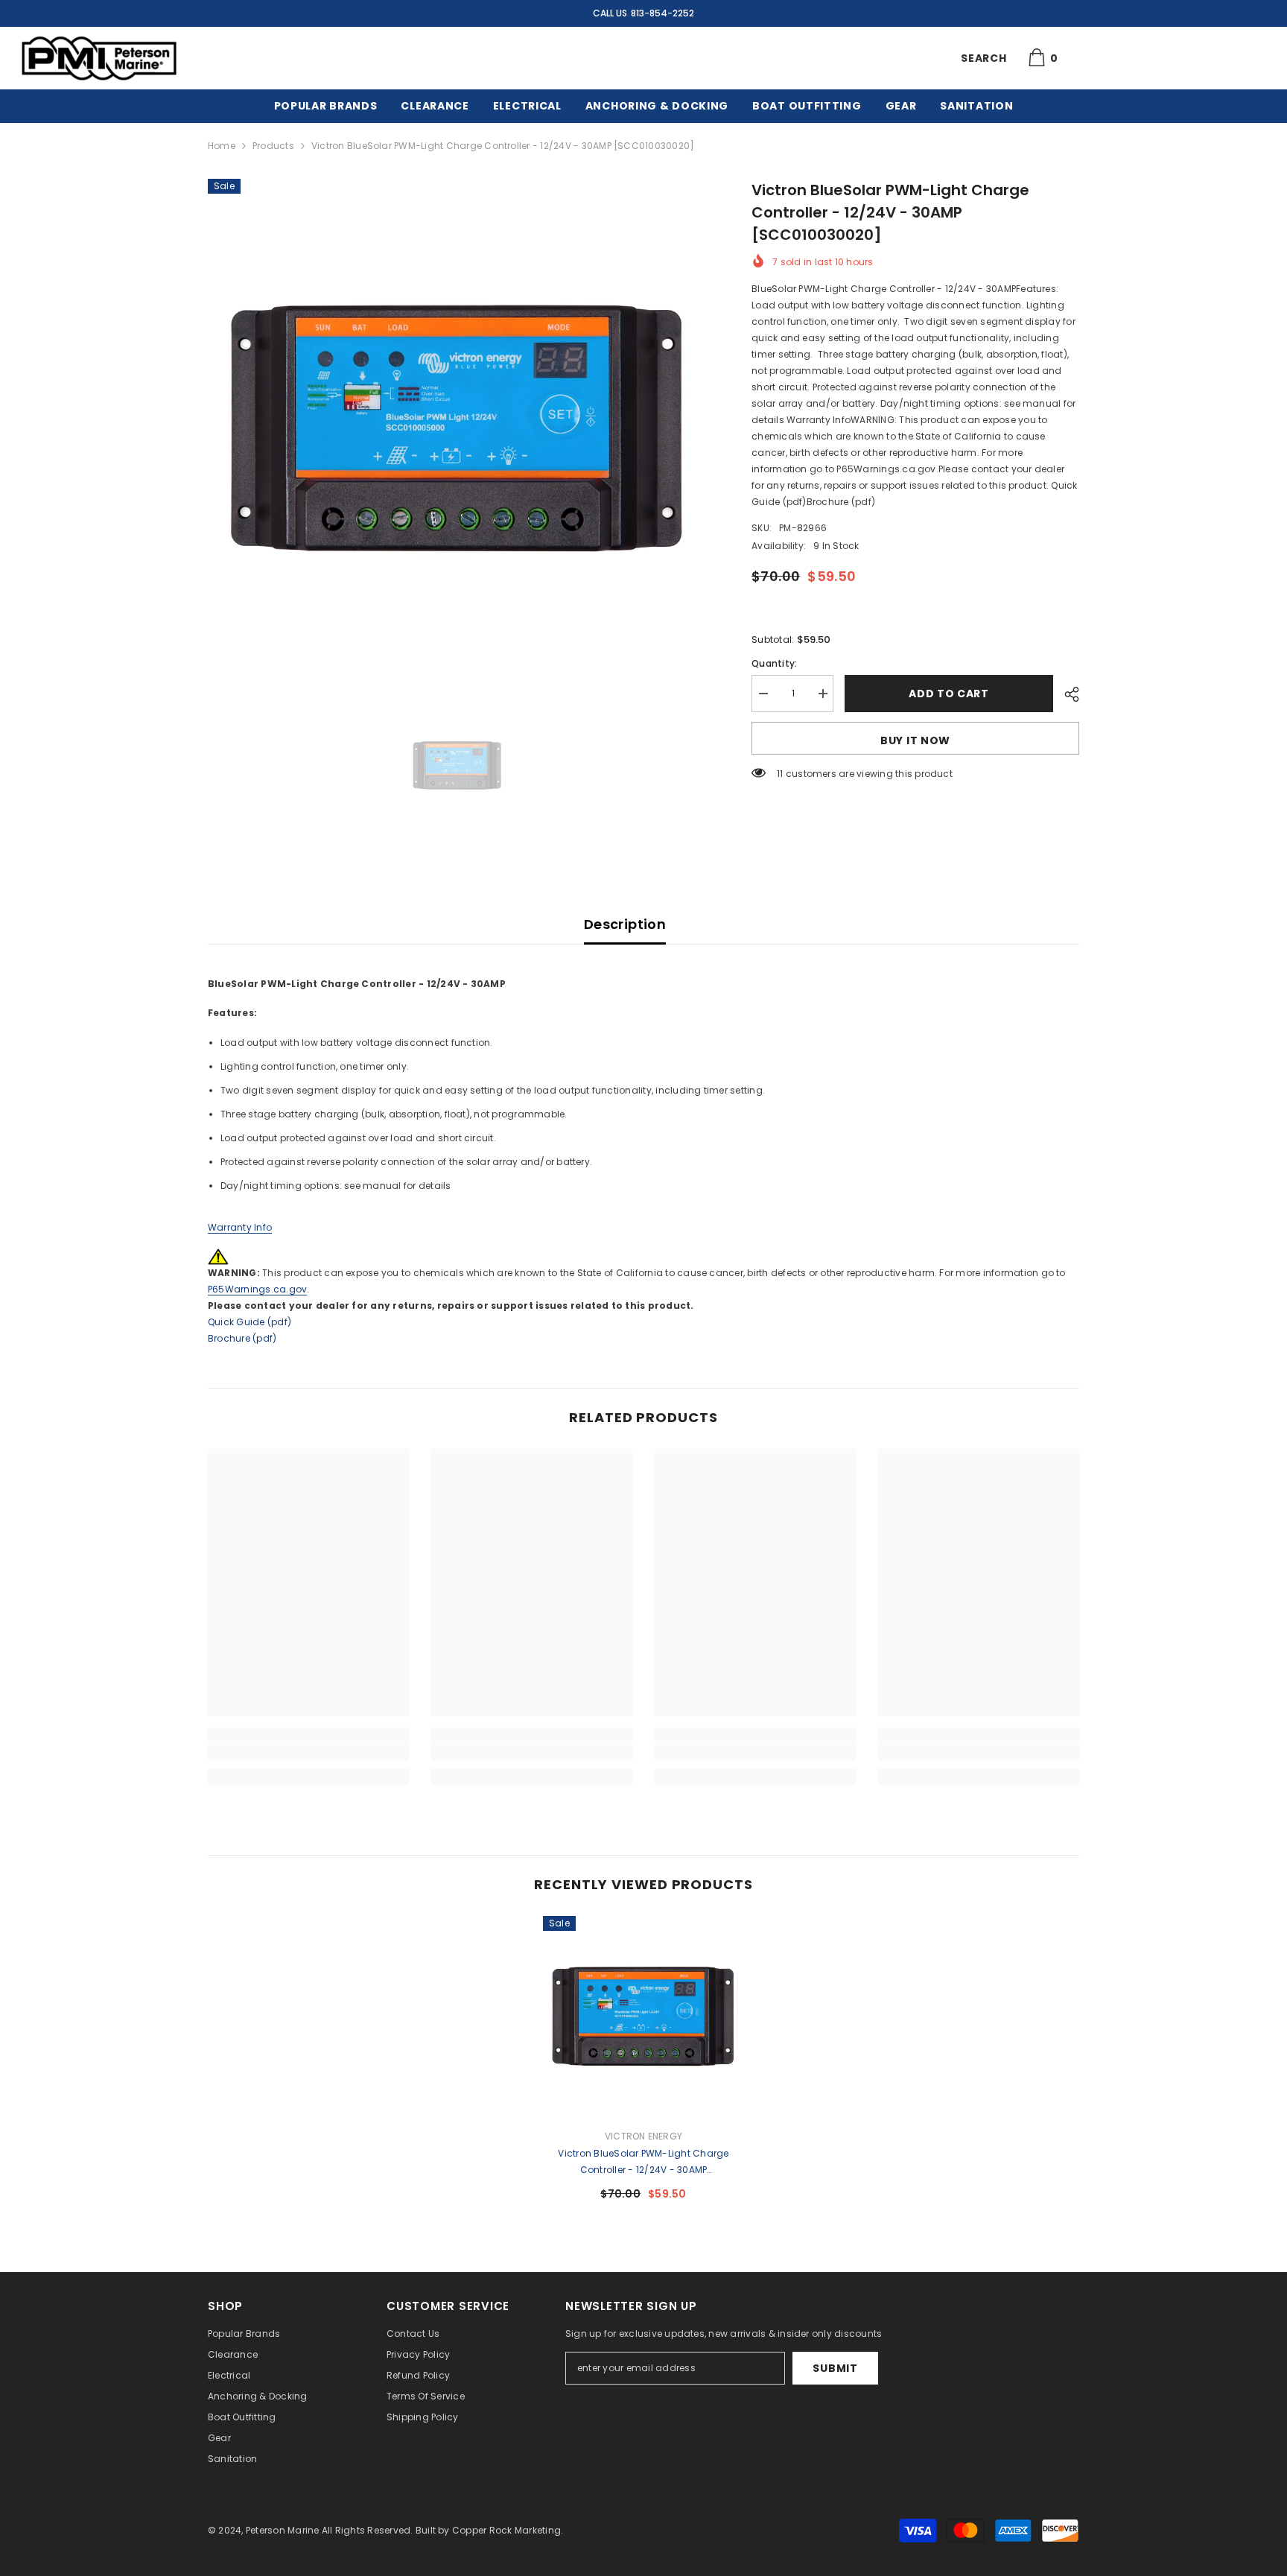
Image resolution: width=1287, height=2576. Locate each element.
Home (222, 146)
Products (273, 146)
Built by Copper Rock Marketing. (489, 2530)
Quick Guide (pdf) (250, 1322)
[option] (458, 429)
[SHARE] (1066, 694)
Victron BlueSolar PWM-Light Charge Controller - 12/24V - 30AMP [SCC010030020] (643, 2163)
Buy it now (915, 740)
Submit (835, 2368)
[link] (308, 1753)
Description (625, 924)
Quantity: (774, 663)
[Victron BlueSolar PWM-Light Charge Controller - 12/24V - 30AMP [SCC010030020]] (643, 2017)
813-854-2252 (662, 13)
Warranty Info (240, 1227)
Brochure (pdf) (242, 1338)
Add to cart (949, 694)
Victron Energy (643, 2136)
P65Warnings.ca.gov (257, 1289)
